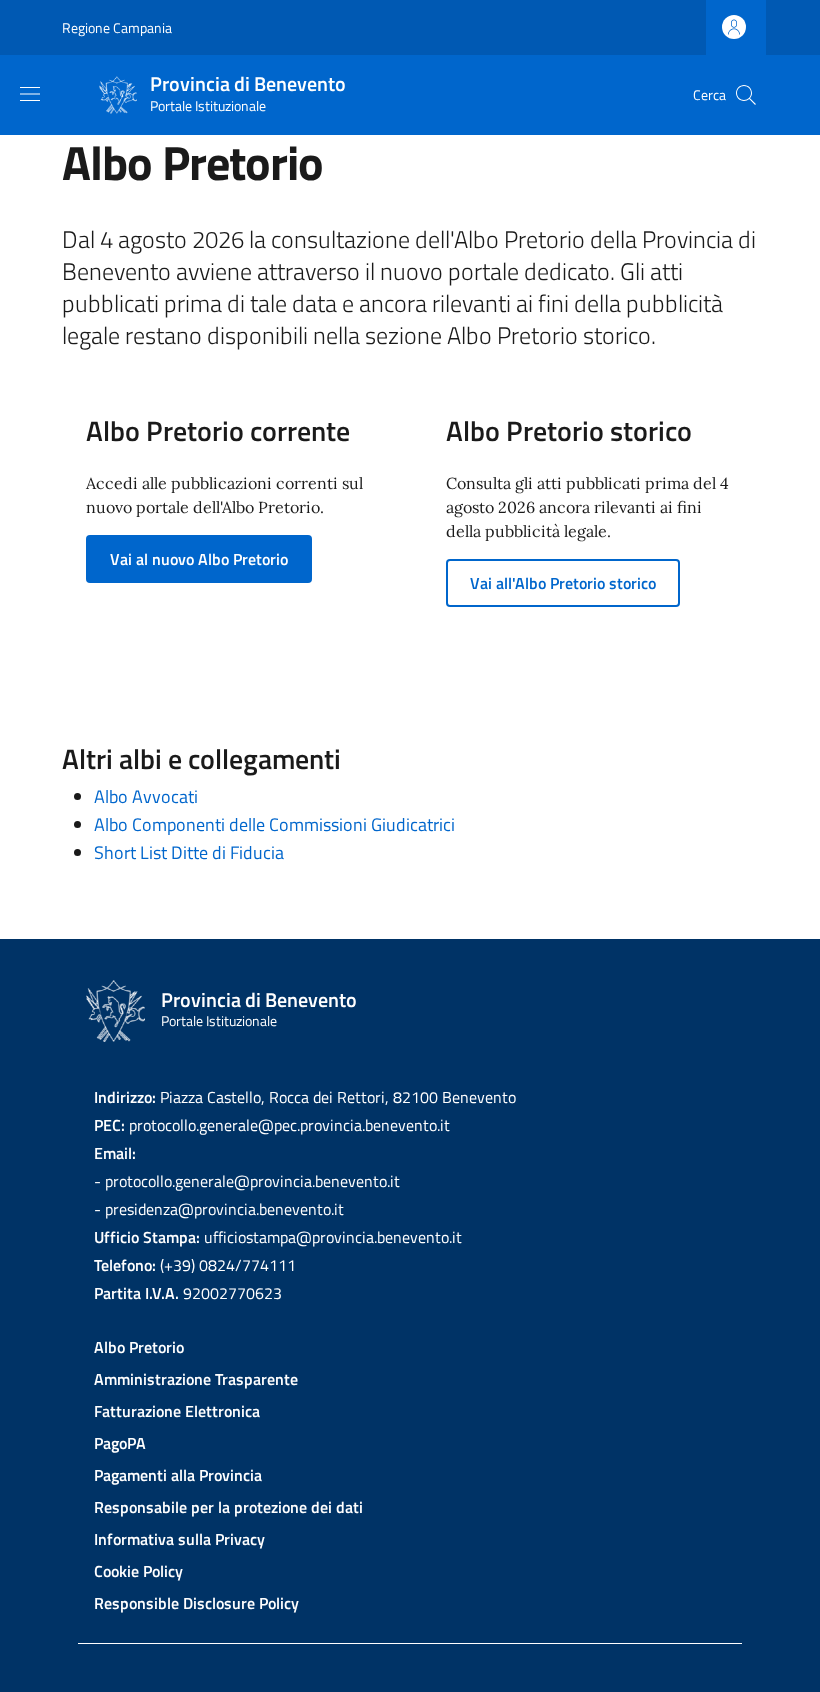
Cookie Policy (138, 1571)
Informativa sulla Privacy (179, 1539)
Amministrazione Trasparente (196, 1379)
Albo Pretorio (139, 1347)
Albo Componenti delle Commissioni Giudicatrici (274, 824)
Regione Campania (117, 27)
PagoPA (120, 1443)
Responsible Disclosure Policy (196, 1603)
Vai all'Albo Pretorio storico (563, 583)
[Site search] (746, 95)
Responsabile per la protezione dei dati (228, 1507)
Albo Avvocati (146, 796)
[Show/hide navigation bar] (30, 94)
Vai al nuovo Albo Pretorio (199, 559)
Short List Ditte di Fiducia (189, 852)
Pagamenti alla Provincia (178, 1475)
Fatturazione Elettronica (177, 1411)
